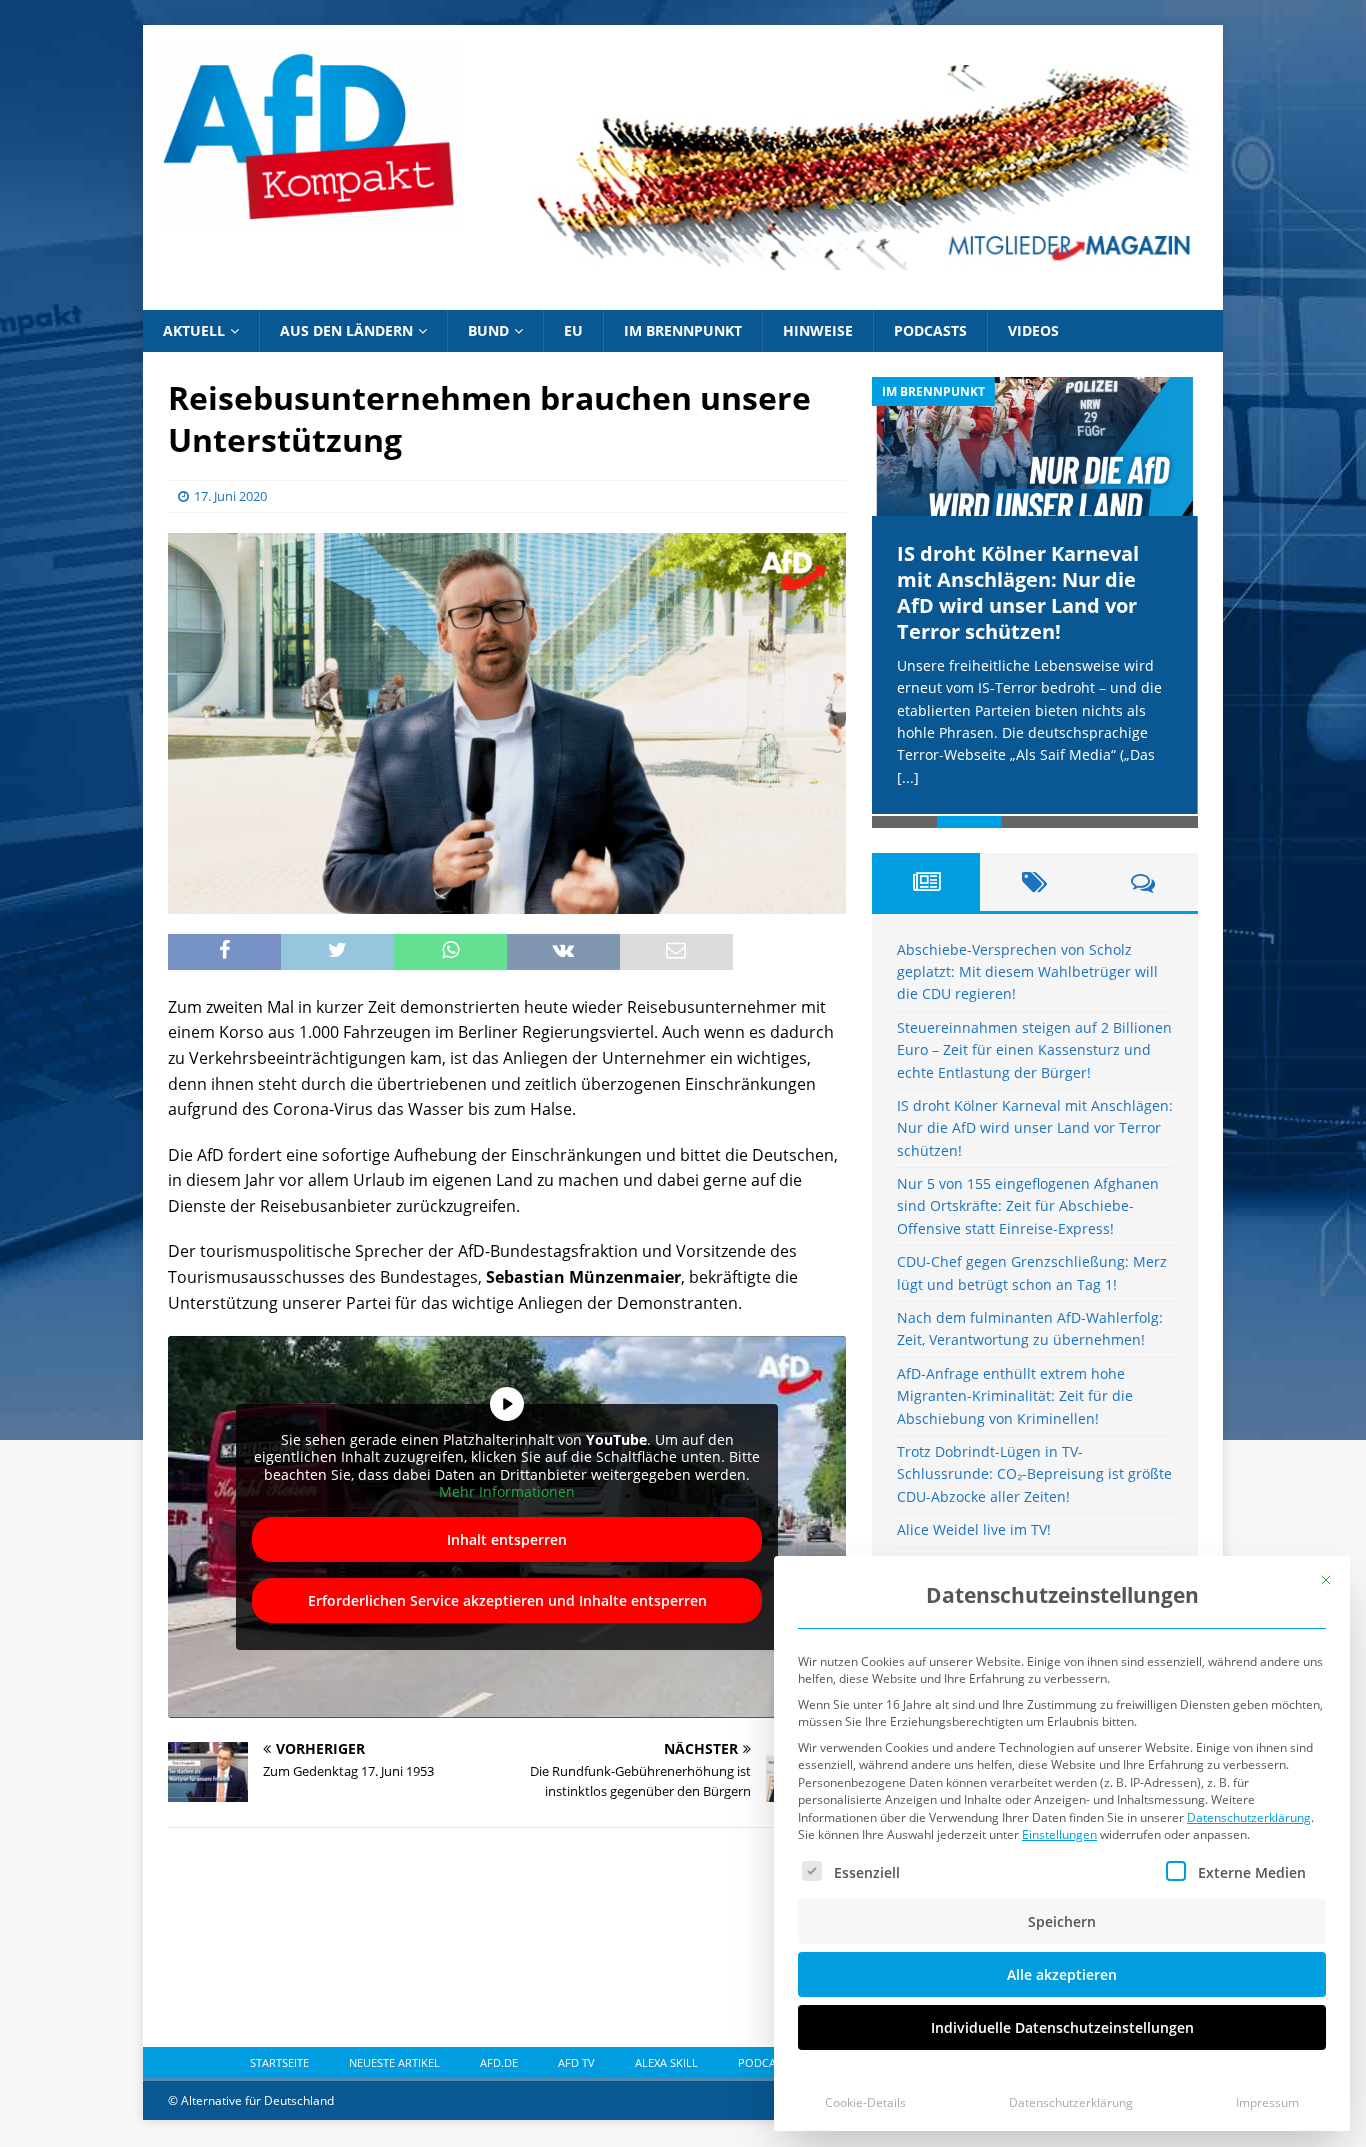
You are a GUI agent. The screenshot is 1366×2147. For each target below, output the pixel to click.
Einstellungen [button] (1059, 1834)
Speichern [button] (1062, 1921)
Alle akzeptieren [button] (1062, 1974)
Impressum (1267, 2102)
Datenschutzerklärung (1249, 1817)
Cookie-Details (865, 2102)
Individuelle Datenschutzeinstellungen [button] (1062, 2027)
